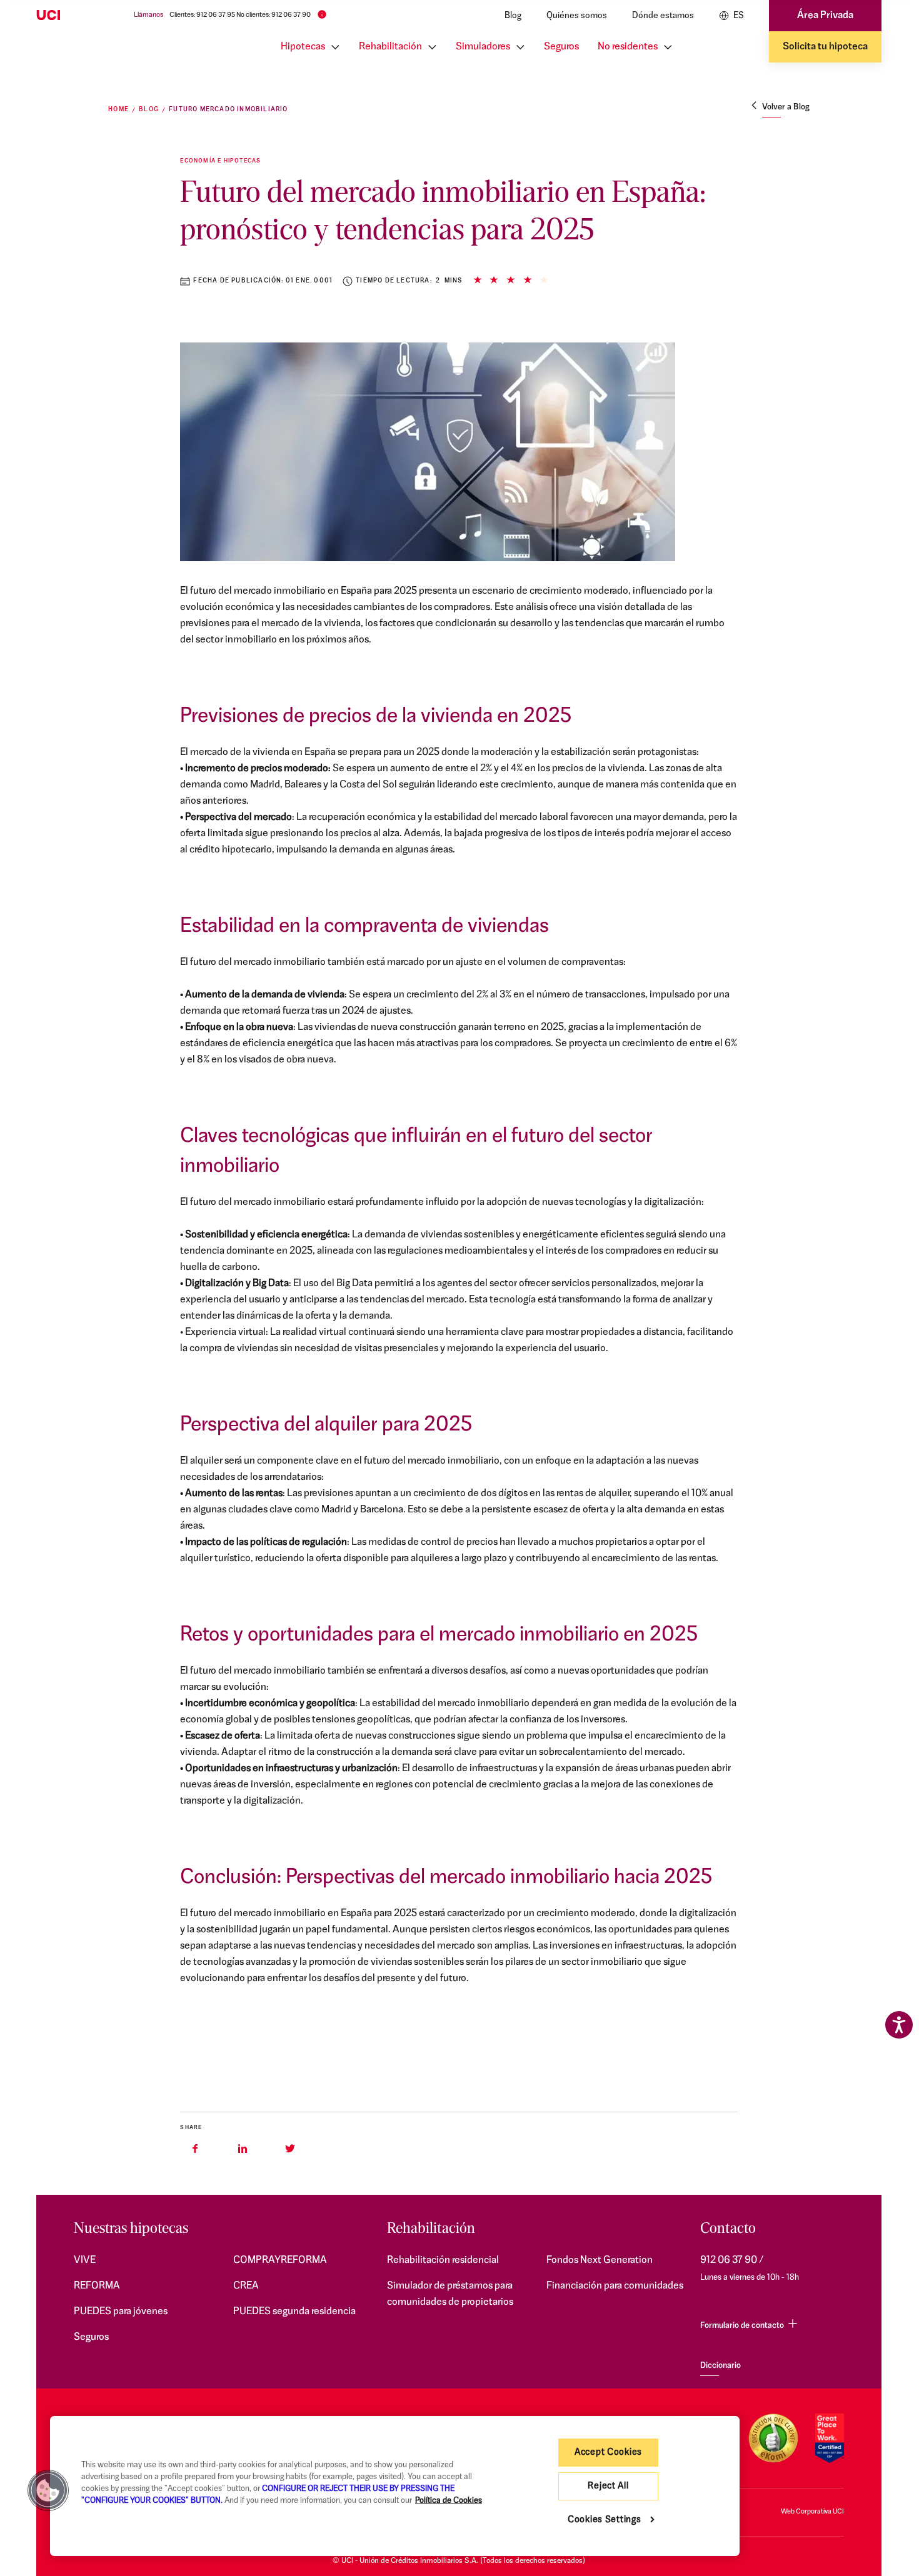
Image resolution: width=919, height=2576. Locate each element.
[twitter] (290, 2149)
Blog (513, 16)
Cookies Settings (605, 2520)
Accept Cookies (608, 2453)
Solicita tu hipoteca (825, 47)
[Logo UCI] (73, 16)
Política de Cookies (449, 2501)
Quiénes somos (577, 16)
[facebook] (195, 2149)
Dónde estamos (663, 16)
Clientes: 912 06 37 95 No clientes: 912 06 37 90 (240, 15)
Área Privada (825, 16)
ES (738, 16)
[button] (48, 2490)
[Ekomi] (773, 2438)
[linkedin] (243, 2149)
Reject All (608, 2486)
